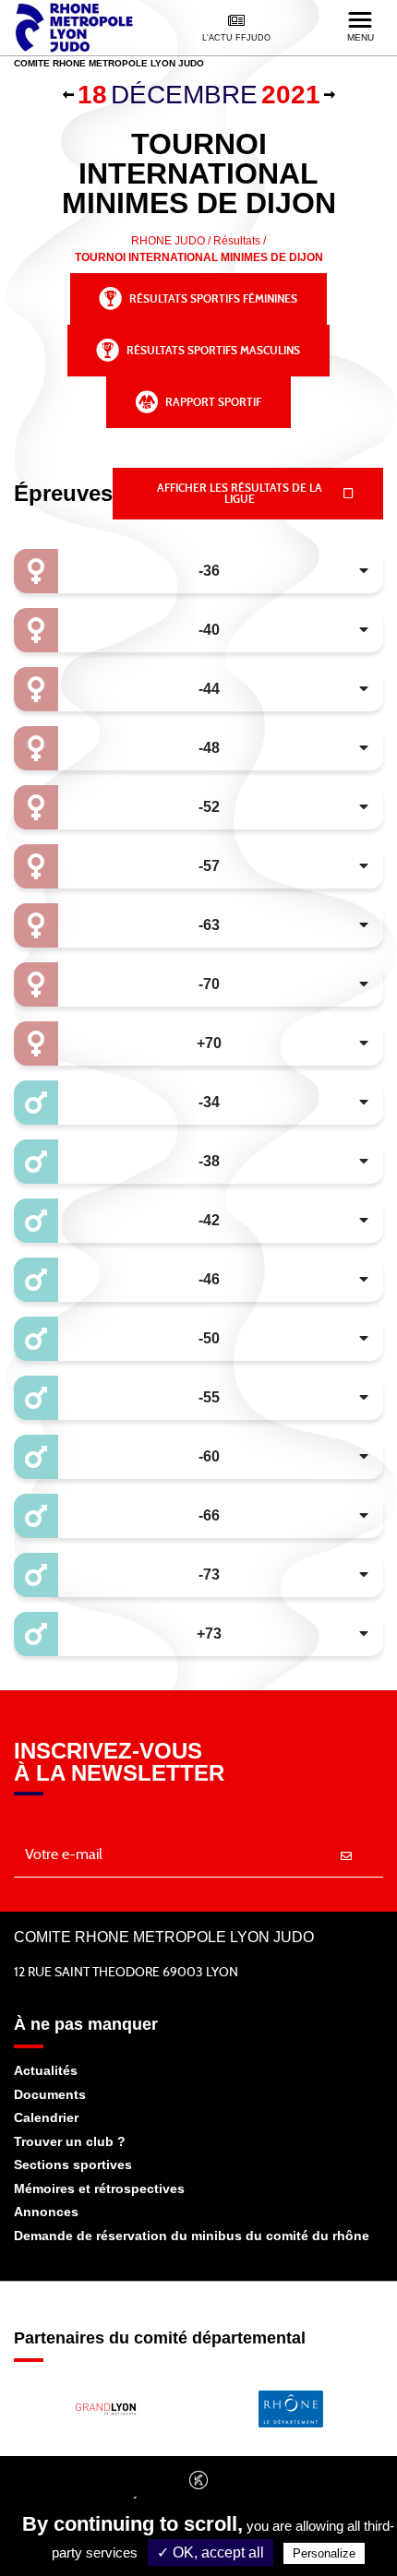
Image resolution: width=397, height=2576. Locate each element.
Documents (50, 2094)
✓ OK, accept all (211, 2552)
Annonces (46, 2212)
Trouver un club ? (70, 2141)
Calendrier (46, 2117)
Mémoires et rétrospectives (99, 2188)
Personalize (324, 2553)
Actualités (46, 2070)
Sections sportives (73, 2165)
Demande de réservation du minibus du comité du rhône (192, 2236)
